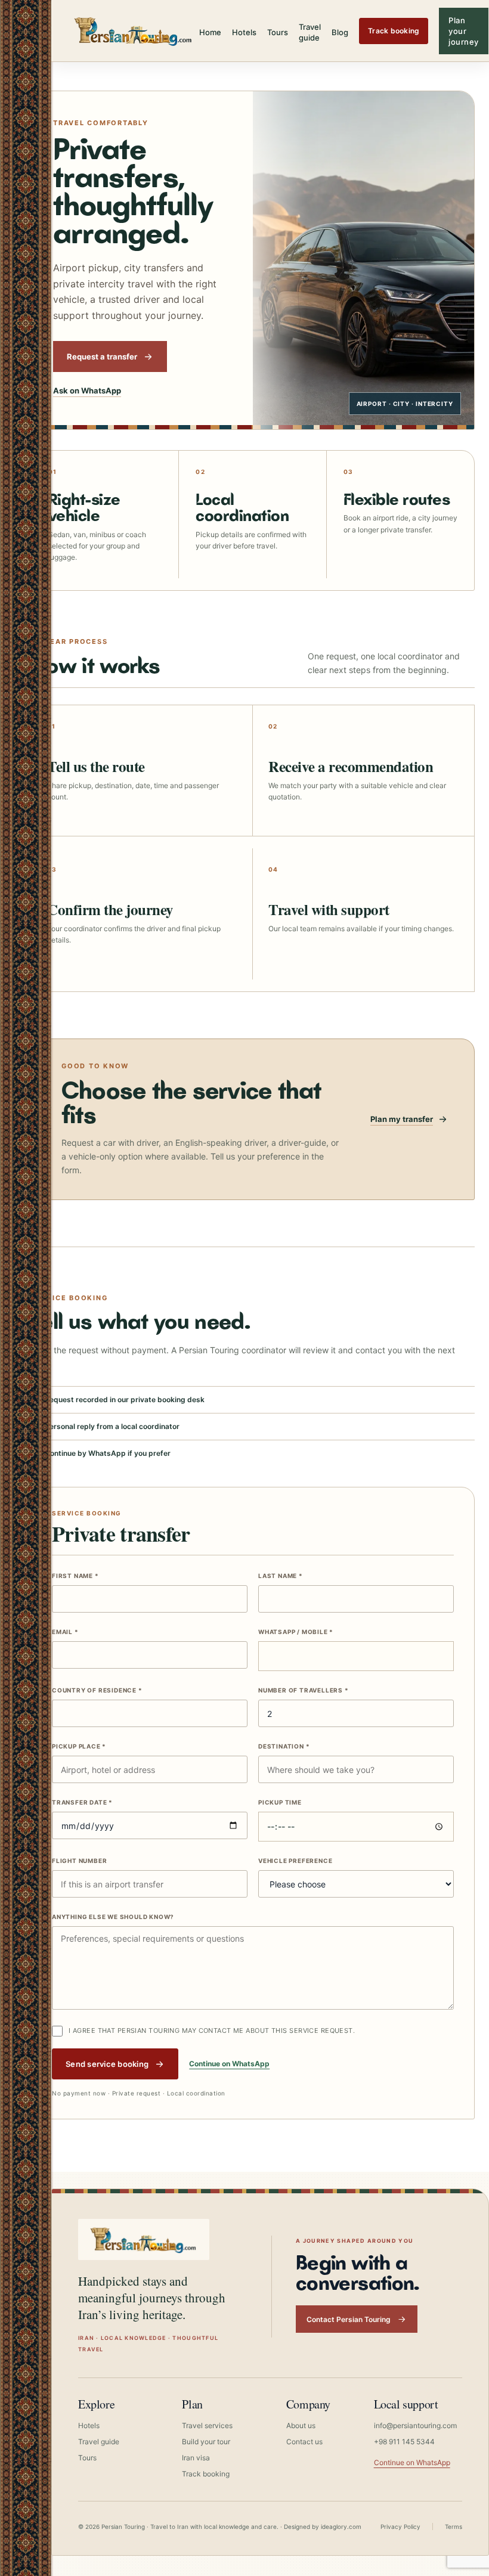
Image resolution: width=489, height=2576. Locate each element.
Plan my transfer (402, 1119)
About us (301, 2425)
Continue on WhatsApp (229, 2064)
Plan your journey (464, 31)
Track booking (394, 31)
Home (210, 32)
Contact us (304, 2442)
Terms (454, 2527)
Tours (278, 32)
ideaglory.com (341, 2527)
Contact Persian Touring (349, 2319)
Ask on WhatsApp (87, 390)
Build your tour (206, 2442)
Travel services (207, 2425)
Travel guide (310, 32)
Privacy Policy (400, 2527)
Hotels (244, 32)
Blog (340, 32)
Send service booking (107, 2064)
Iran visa (196, 2458)
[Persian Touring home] (134, 31)
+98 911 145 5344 (404, 2442)
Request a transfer (102, 357)
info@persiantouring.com (415, 2425)
